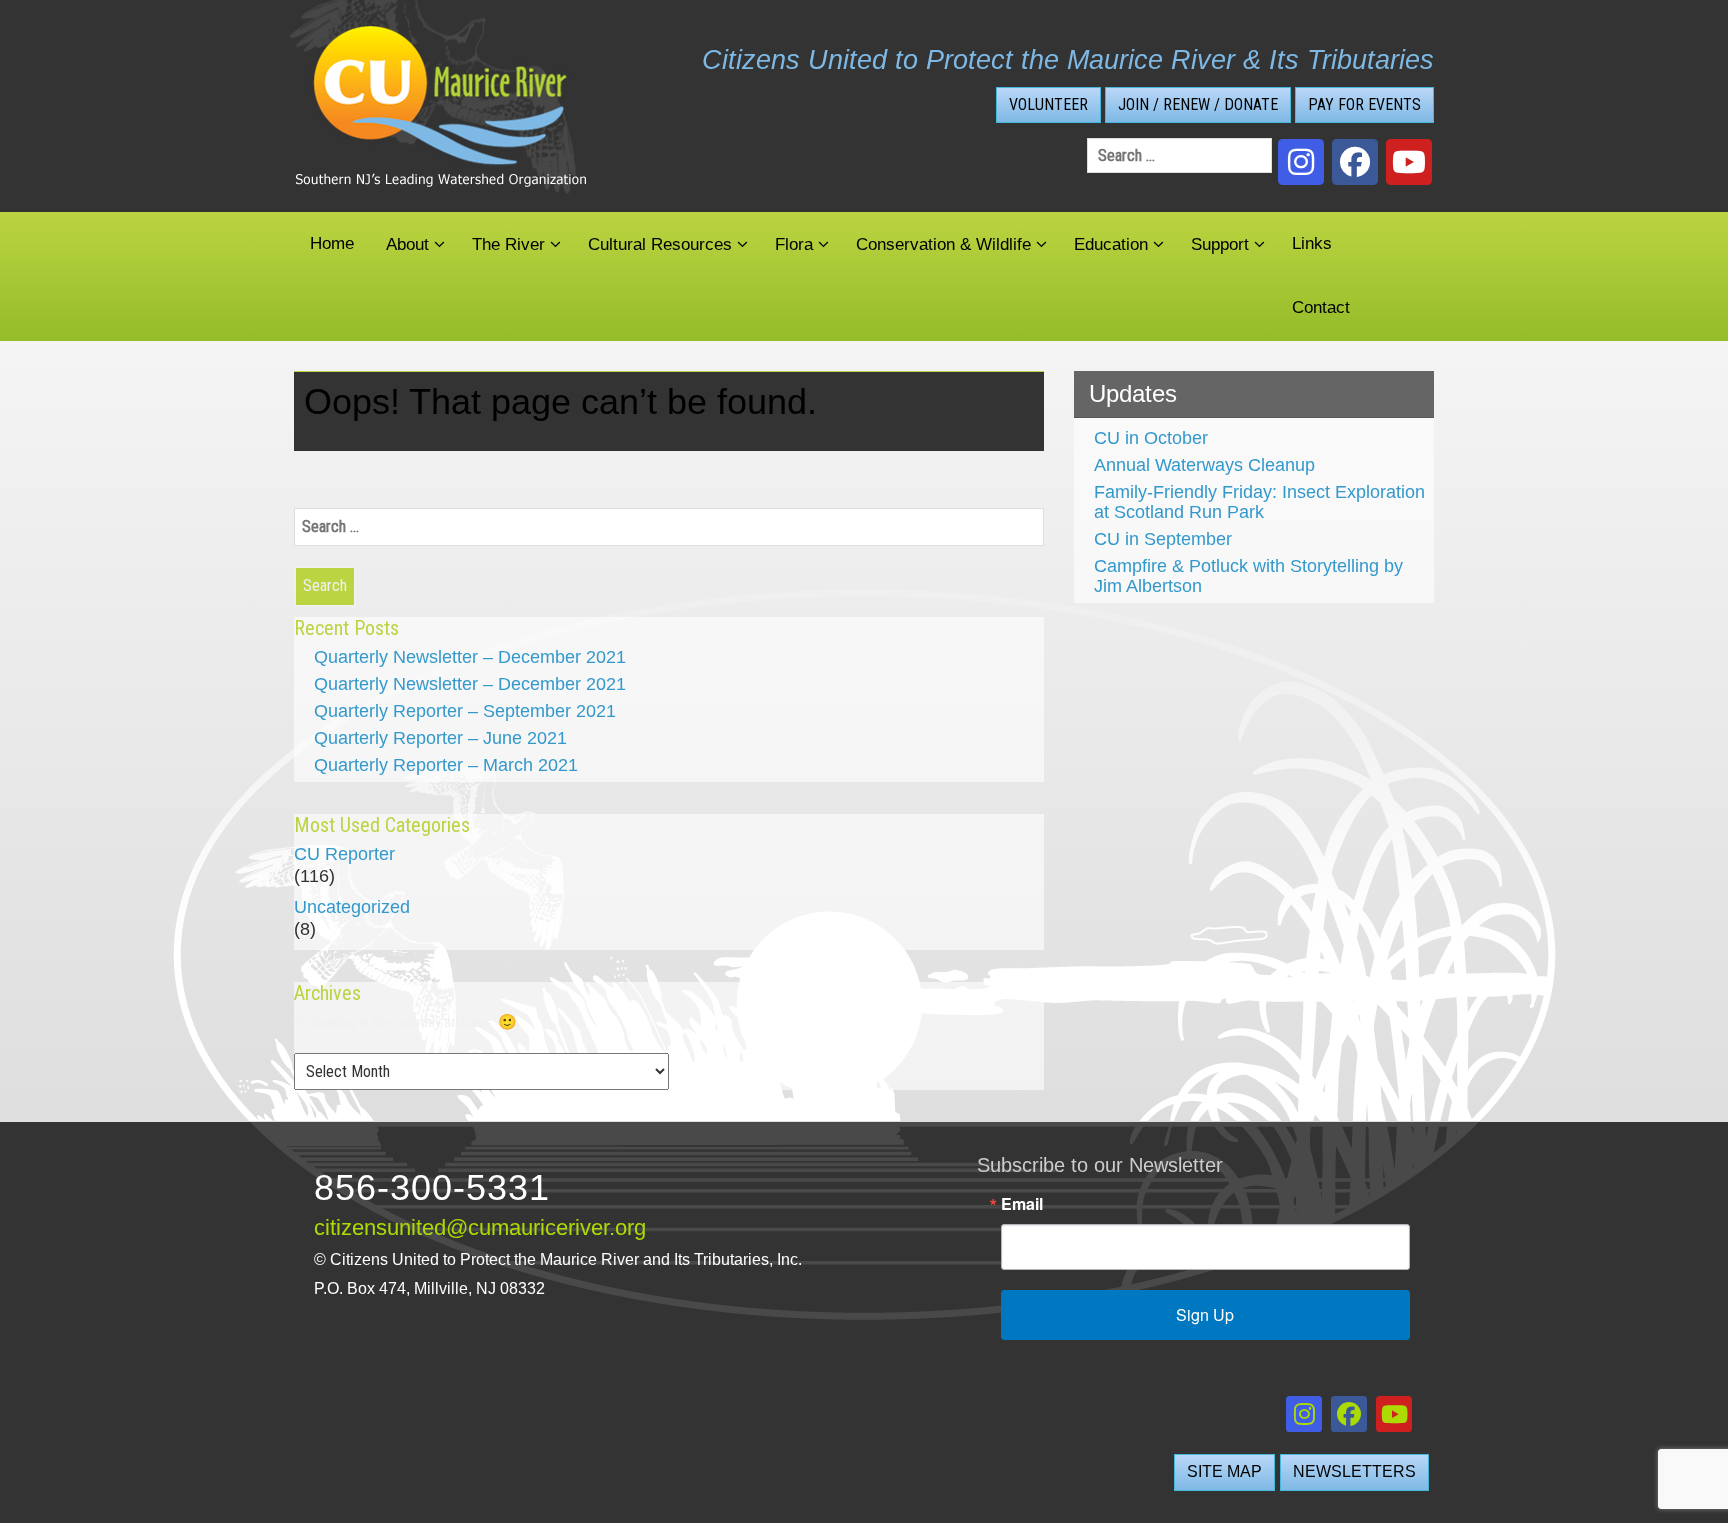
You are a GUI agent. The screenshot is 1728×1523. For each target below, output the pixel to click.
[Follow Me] (1301, 162)
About (407, 244)
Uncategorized (352, 907)
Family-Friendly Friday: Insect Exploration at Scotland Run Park (1259, 502)
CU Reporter (344, 854)
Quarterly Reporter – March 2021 (446, 765)
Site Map (1224, 1471)
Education (1111, 244)
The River (508, 244)
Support (1220, 244)
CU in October (1151, 438)
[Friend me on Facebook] (1355, 162)
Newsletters (1354, 1471)
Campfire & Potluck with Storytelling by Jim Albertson (1248, 576)
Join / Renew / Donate (1198, 104)
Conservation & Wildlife (943, 244)
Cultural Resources (660, 244)
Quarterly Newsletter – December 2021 (470, 657)
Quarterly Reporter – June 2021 (440, 738)
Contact (1321, 307)
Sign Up (1205, 1314)
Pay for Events (1364, 104)
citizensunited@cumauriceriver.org (480, 1228)
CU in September (1163, 539)
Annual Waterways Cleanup (1204, 465)
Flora (794, 244)
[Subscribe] (1409, 162)
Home (332, 243)
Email (1022, 1204)
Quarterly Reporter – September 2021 (465, 711)
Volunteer (1048, 104)
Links (1312, 243)
